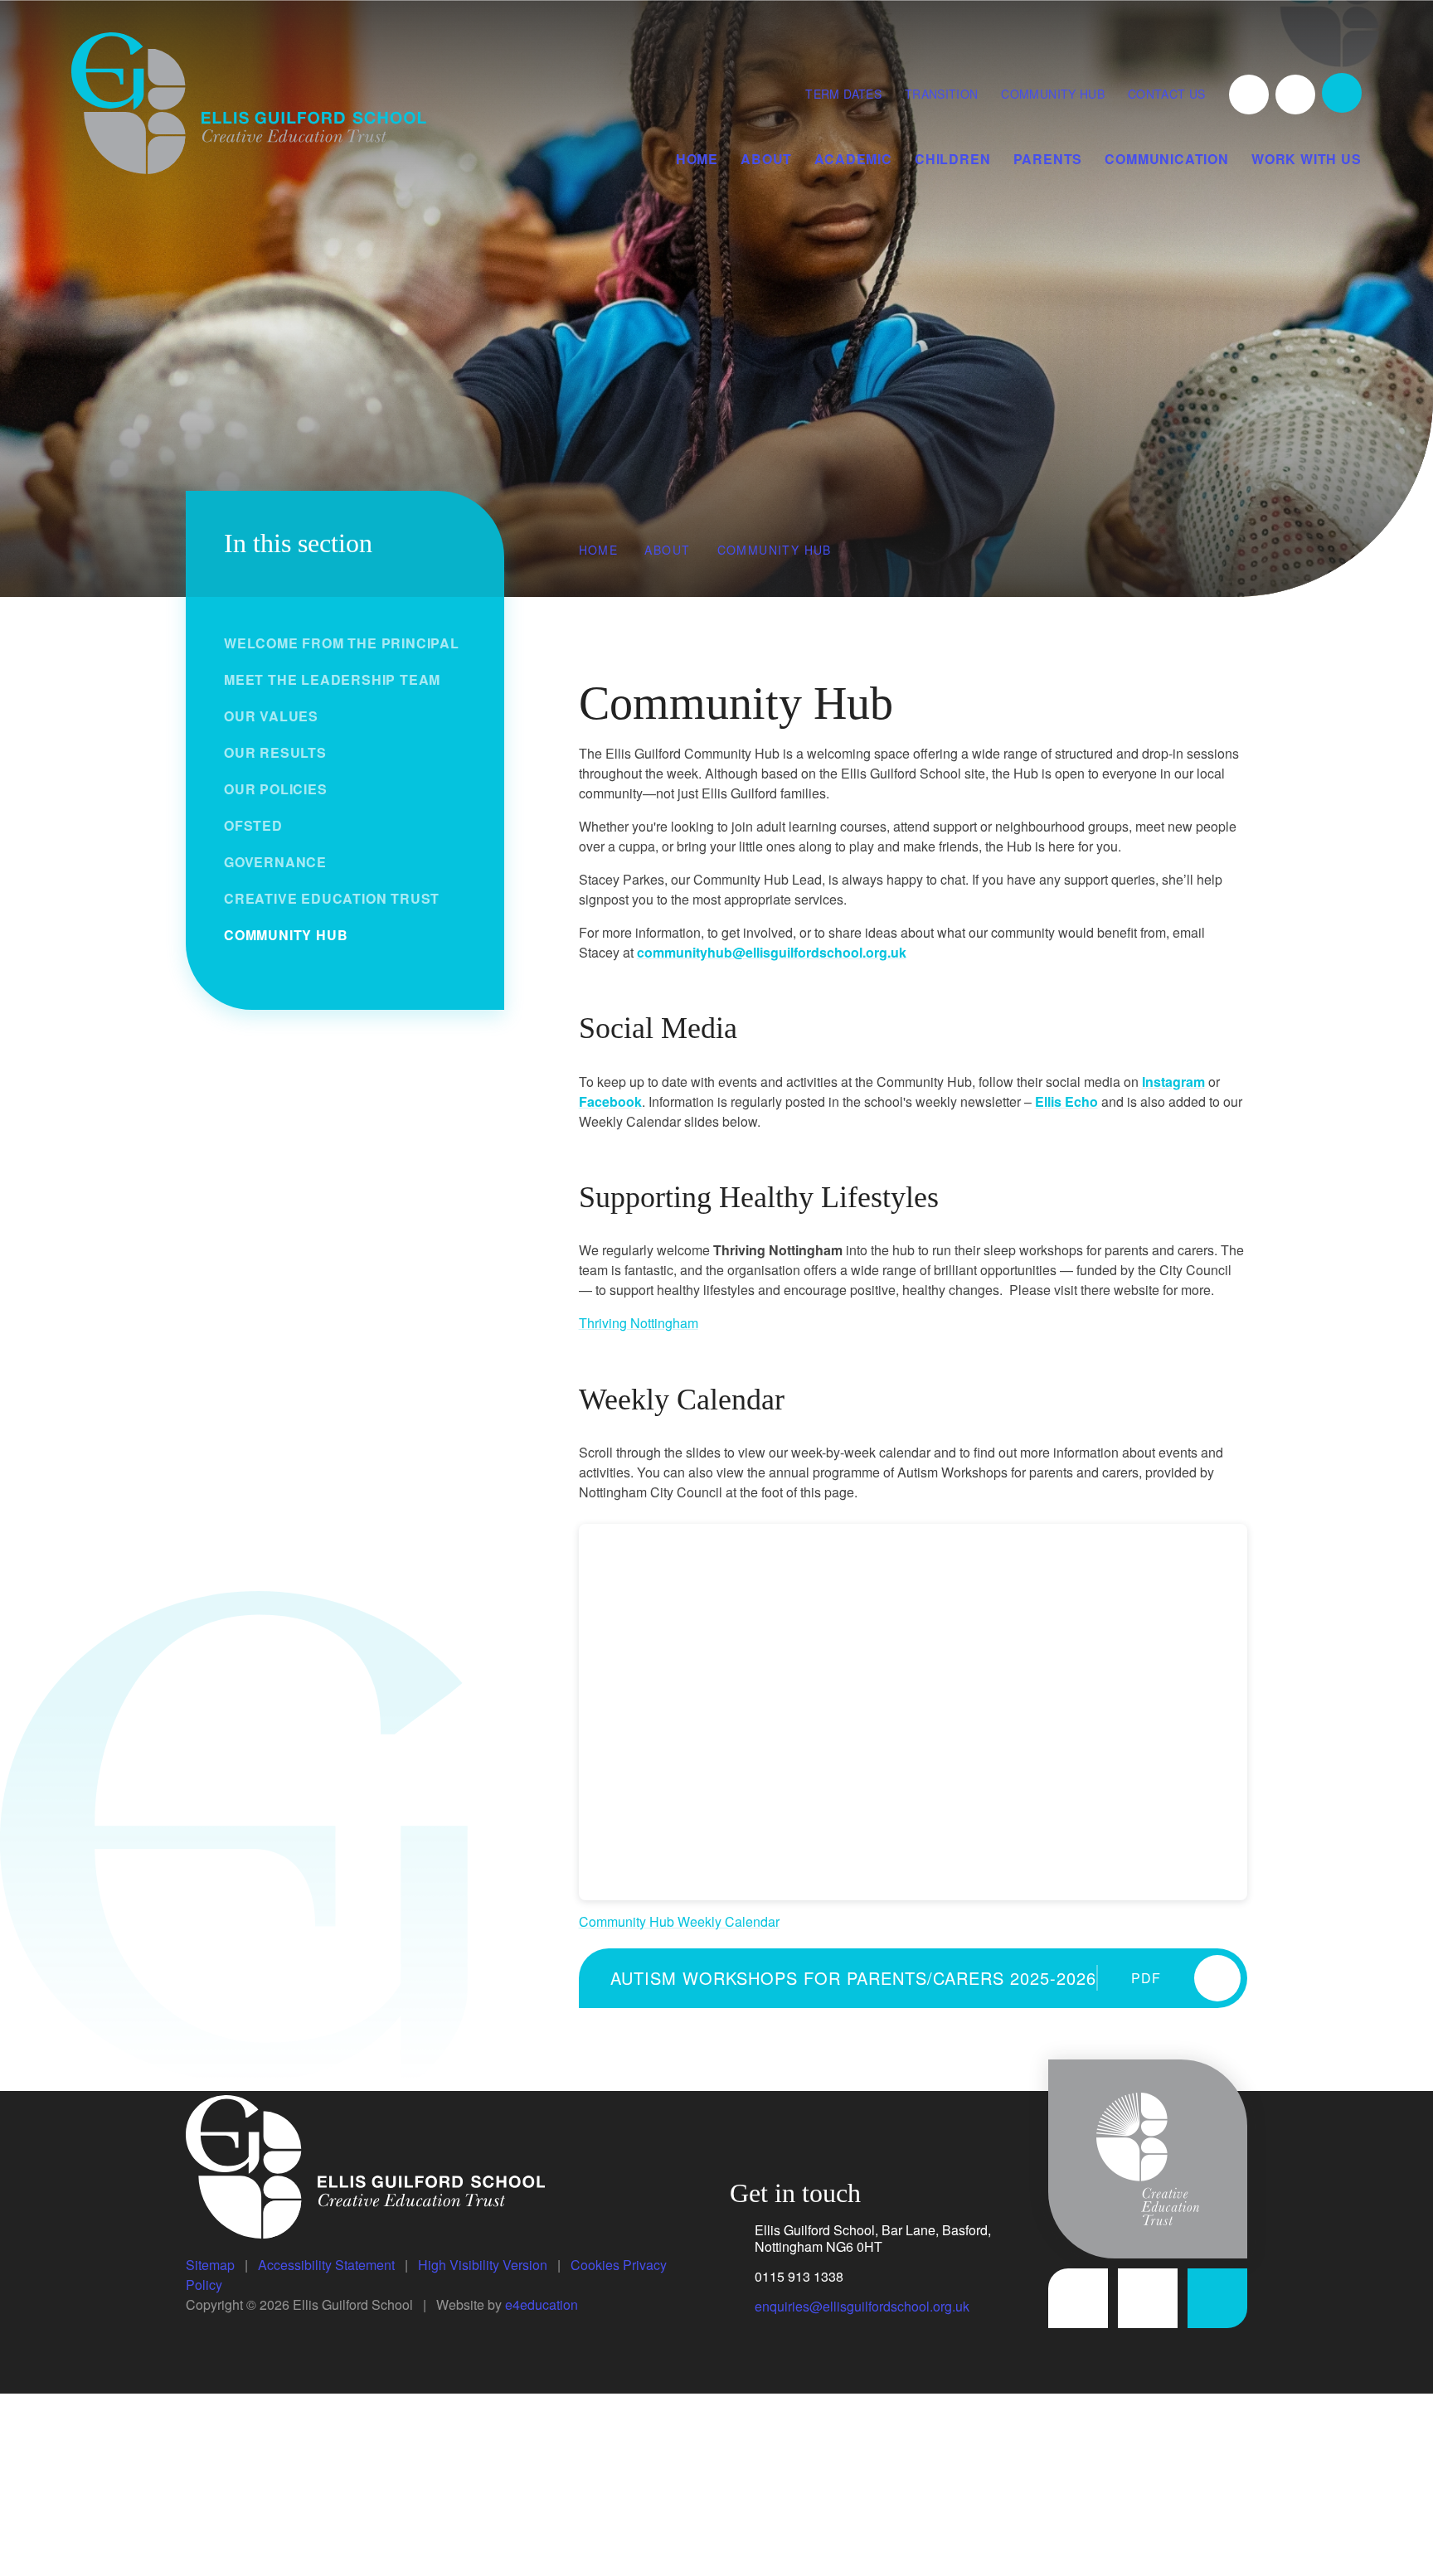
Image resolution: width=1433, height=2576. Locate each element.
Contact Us (1167, 94)
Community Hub (1053, 94)
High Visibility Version (483, 2265)
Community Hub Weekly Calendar (679, 1921)
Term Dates (843, 94)
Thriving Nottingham (639, 1323)
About (667, 550)
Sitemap (210, 2265)
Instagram (1173, 1082)
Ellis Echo (1066, 1101)
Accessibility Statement (326, 2265)
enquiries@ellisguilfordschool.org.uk (862, 2306)
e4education (542, 2304)
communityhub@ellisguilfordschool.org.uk (772, 952)
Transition (942, 94)
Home (599, 550)
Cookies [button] (595, 2265)
